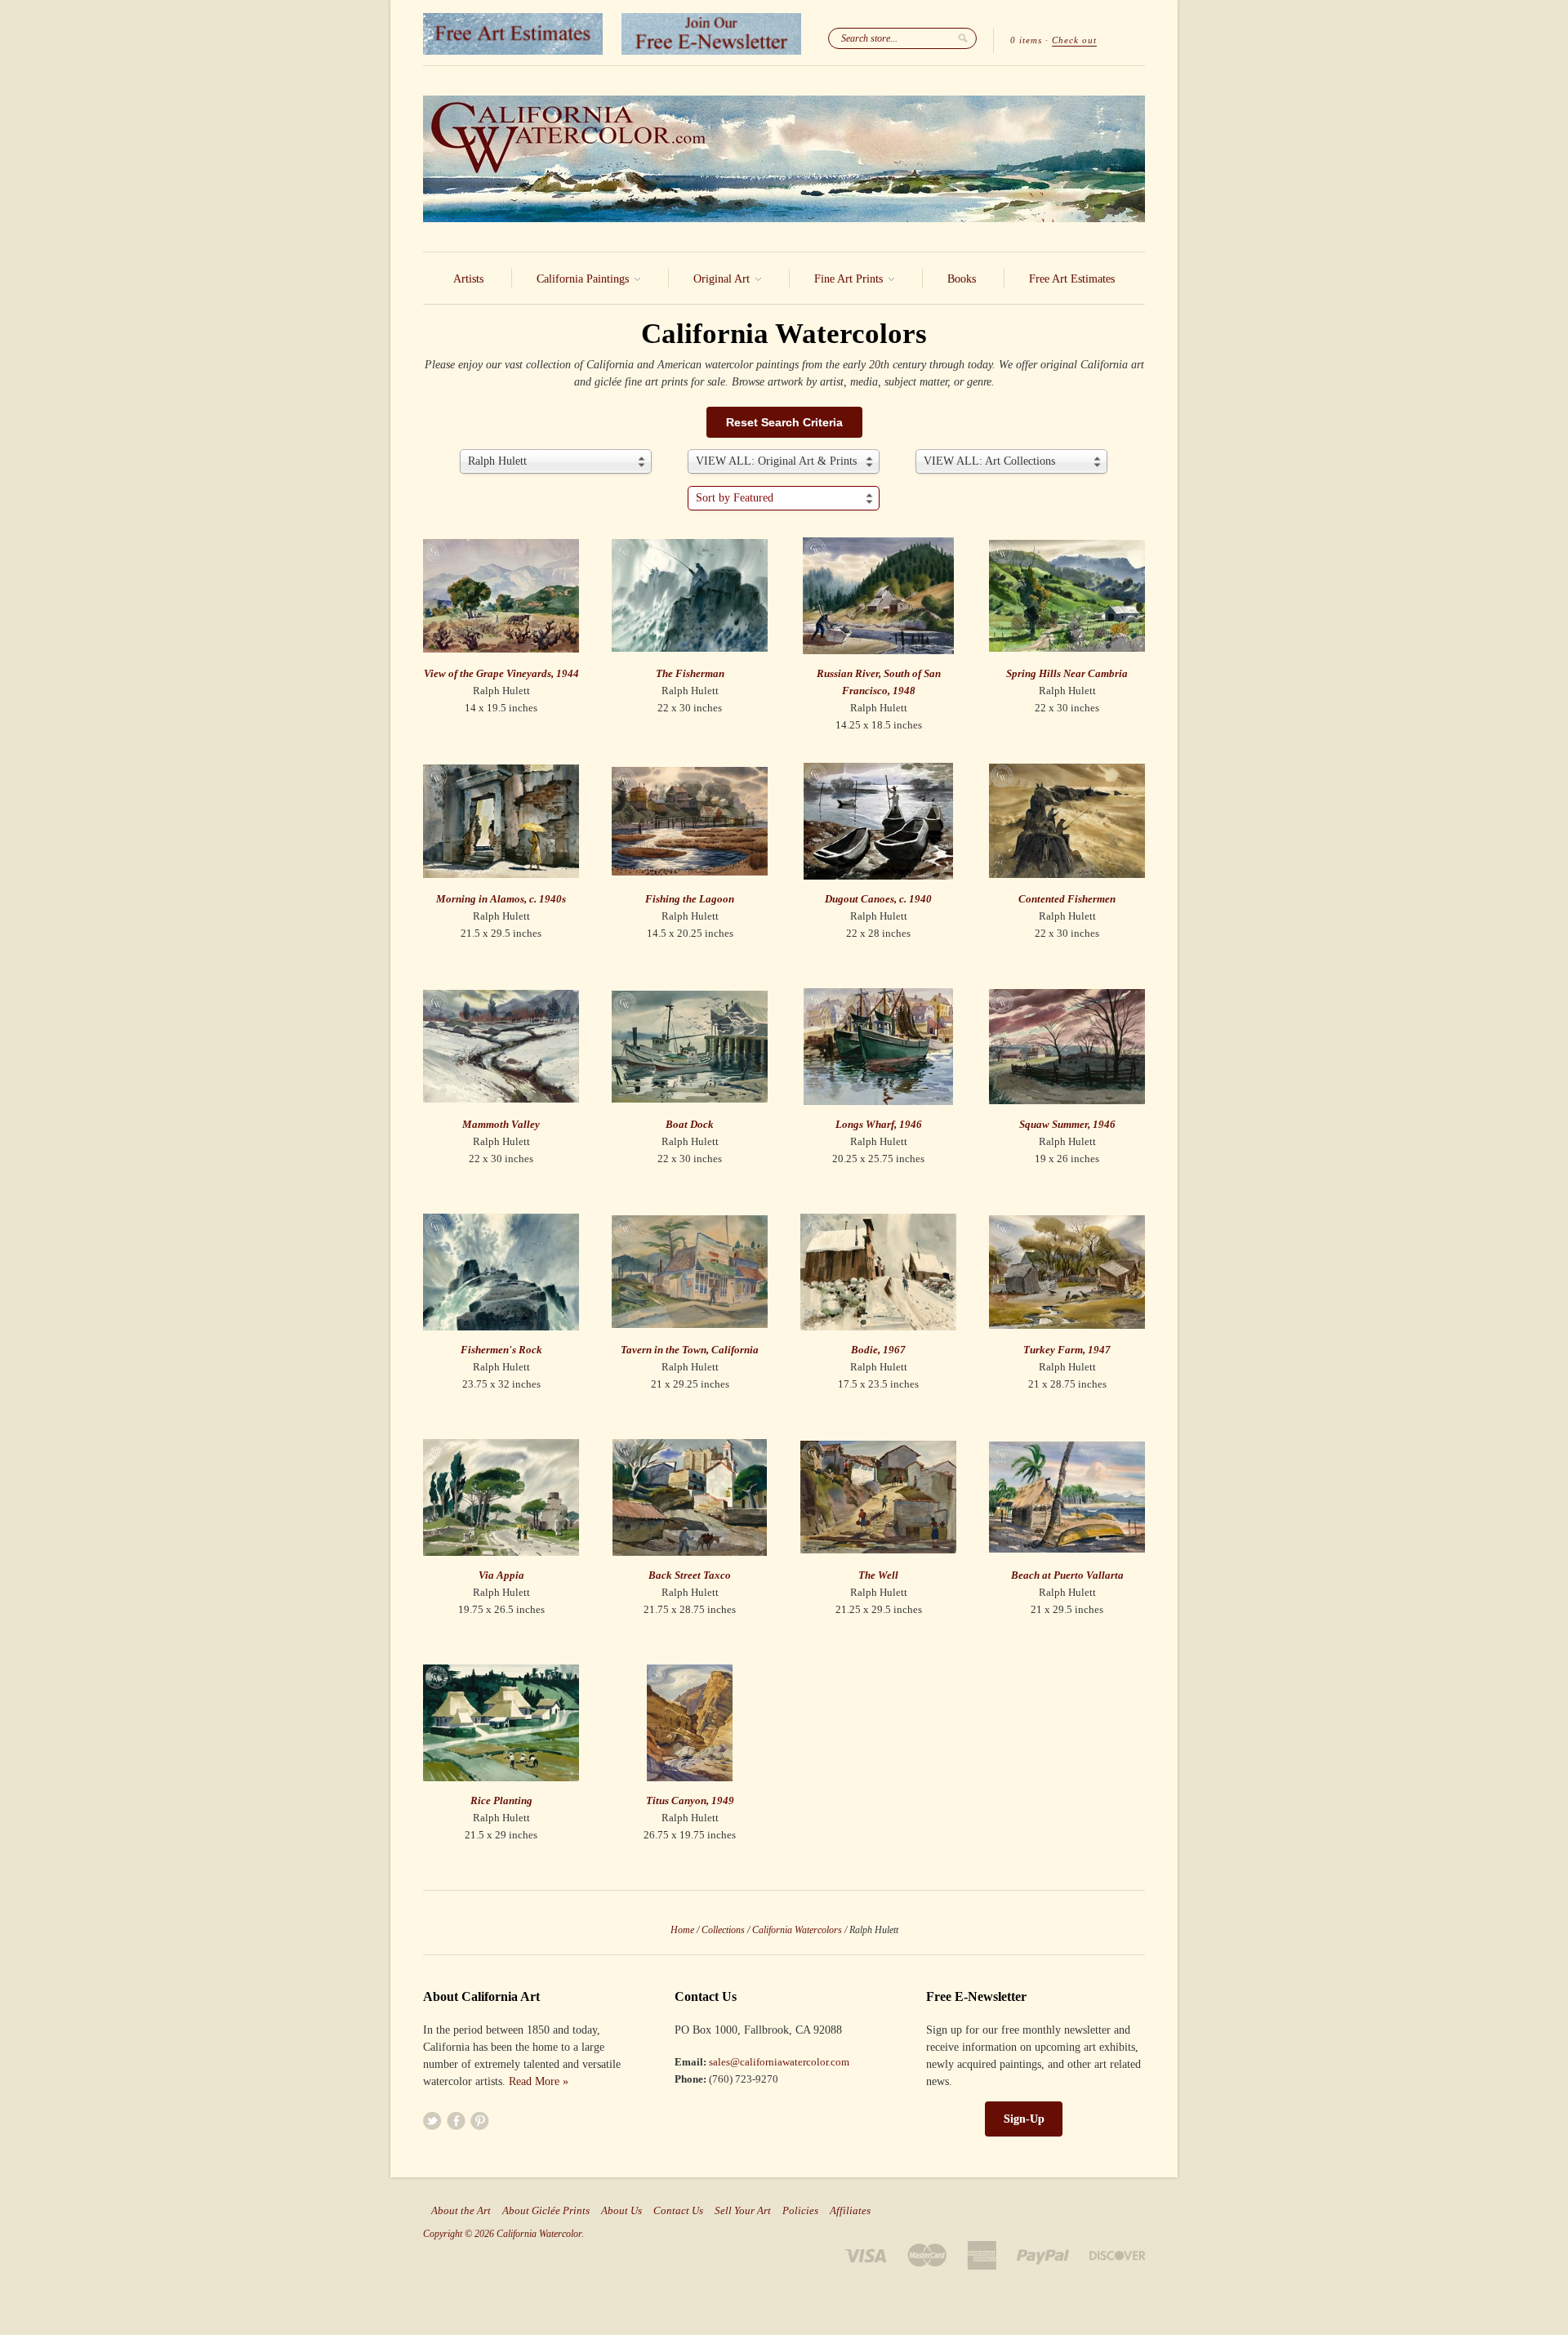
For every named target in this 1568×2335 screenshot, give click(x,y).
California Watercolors (797, 1930)
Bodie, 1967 (878, 1350)
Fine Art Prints (850, 279)
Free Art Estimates (1072, 279)
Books (962, 279)
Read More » (539, 2081)
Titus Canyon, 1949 (690, 1800)
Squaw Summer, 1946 (1067, 1124)
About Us (621, 2211)
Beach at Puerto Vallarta (1067, 1575)
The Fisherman (690, 673)
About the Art (461, 2211)
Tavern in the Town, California (690, 1350)
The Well (878, 1575)
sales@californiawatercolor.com (779, 2062)
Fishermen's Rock (501, 1350)
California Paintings (584, 279)
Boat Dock (690, 1124)
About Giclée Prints (546, 2211)
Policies (800, 2211)
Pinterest (480, 2121)
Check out (1074, 40)
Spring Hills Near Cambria (1067, 673)
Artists (468, 279)
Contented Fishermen (1067, 899)
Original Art (723, 279)
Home (682, 1930)
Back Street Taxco (690, 1575)
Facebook (456, 2121)
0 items (1026, 40)
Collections (723, 1930)
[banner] (784, 159)
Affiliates (850, 2211)
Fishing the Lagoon (690, 899)
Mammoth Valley (501, 1124)
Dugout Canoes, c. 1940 (878, 899)
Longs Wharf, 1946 (879, 1124)
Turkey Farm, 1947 (1067, 1350)
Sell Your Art (743, 2211)
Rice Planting (501, 1800)
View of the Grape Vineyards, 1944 (501, 673)
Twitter (432, 2121)
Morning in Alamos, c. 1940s (501, 899)
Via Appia (501, 1575)
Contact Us (678, 2211)
